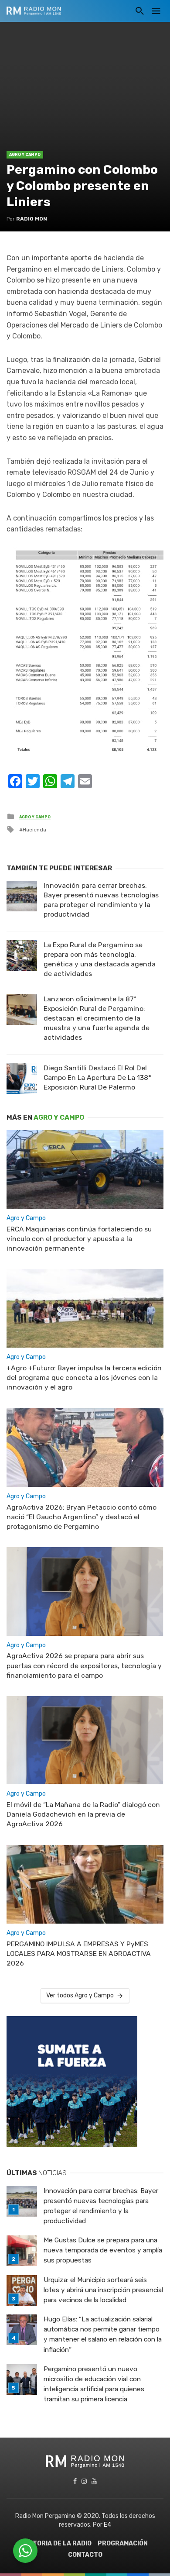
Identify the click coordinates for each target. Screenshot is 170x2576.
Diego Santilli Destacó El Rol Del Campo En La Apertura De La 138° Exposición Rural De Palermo (97, 1078)
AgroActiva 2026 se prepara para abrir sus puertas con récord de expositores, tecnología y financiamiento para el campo (84, 1665)
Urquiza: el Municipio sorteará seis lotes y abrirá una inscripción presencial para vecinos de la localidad (103, 2290)
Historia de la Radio (57, 2543)
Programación (123, 2543)
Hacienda (34, 830)
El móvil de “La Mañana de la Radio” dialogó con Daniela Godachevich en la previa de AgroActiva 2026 (83, 1814)
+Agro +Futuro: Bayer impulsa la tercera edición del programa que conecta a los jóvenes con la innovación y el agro (84, 1378)
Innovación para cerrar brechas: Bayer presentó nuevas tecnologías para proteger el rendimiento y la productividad (101, 900)
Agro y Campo (25, 155)
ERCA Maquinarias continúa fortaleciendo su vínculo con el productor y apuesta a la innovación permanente (79, 1239)
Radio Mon (32, 219)
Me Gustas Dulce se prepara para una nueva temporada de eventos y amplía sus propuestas (103, 2250)
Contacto (85, 2555)
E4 (107, 2525)
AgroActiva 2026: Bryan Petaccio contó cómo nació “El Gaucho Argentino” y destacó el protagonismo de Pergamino (82, 1517)
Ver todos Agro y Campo (80, 1995)
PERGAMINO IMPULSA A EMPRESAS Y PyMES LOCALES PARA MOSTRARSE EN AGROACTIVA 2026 (79, 1954)
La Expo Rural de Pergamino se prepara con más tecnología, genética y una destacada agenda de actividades (100, 959)
